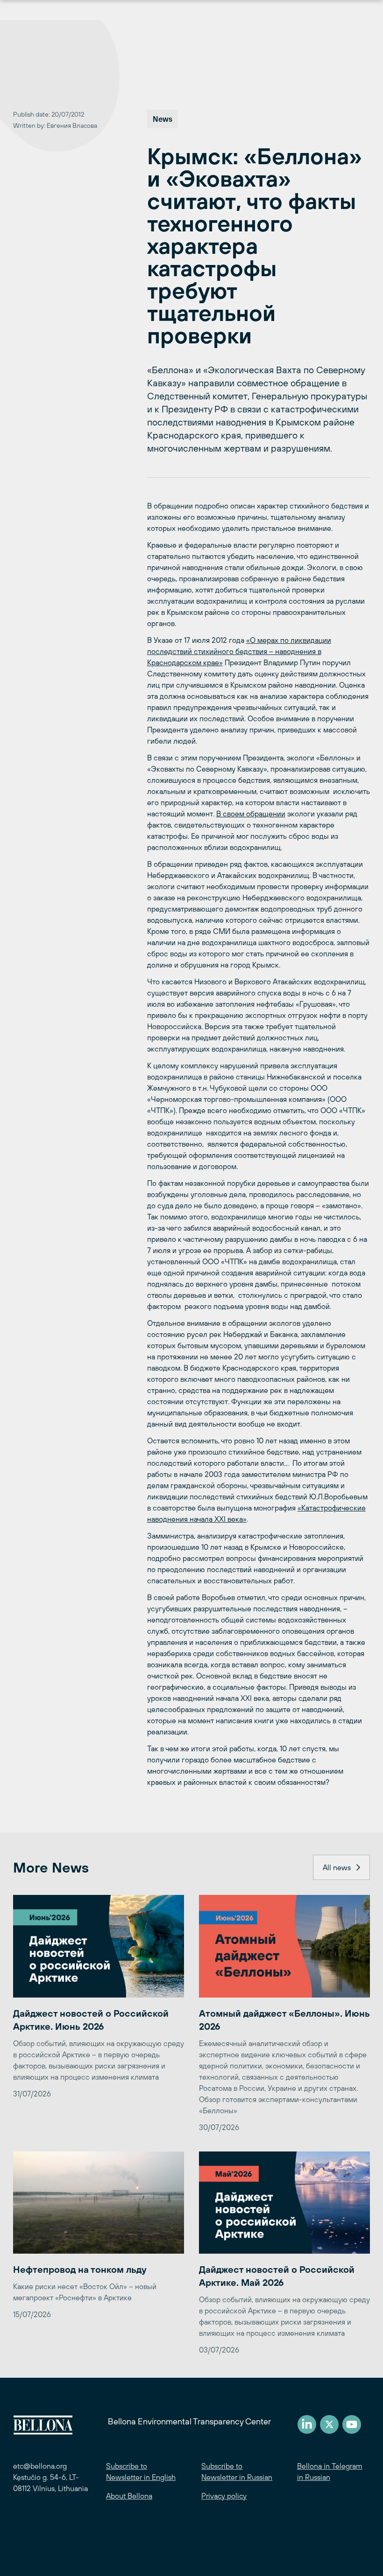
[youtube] (352, 2424)
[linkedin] (307, 2424)
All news (337, 1867)
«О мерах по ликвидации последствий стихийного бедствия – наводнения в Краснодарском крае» (239, 651)
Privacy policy (224, 2496)
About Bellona (129, 2496)
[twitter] (329, 2424)
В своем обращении (251, 814)
